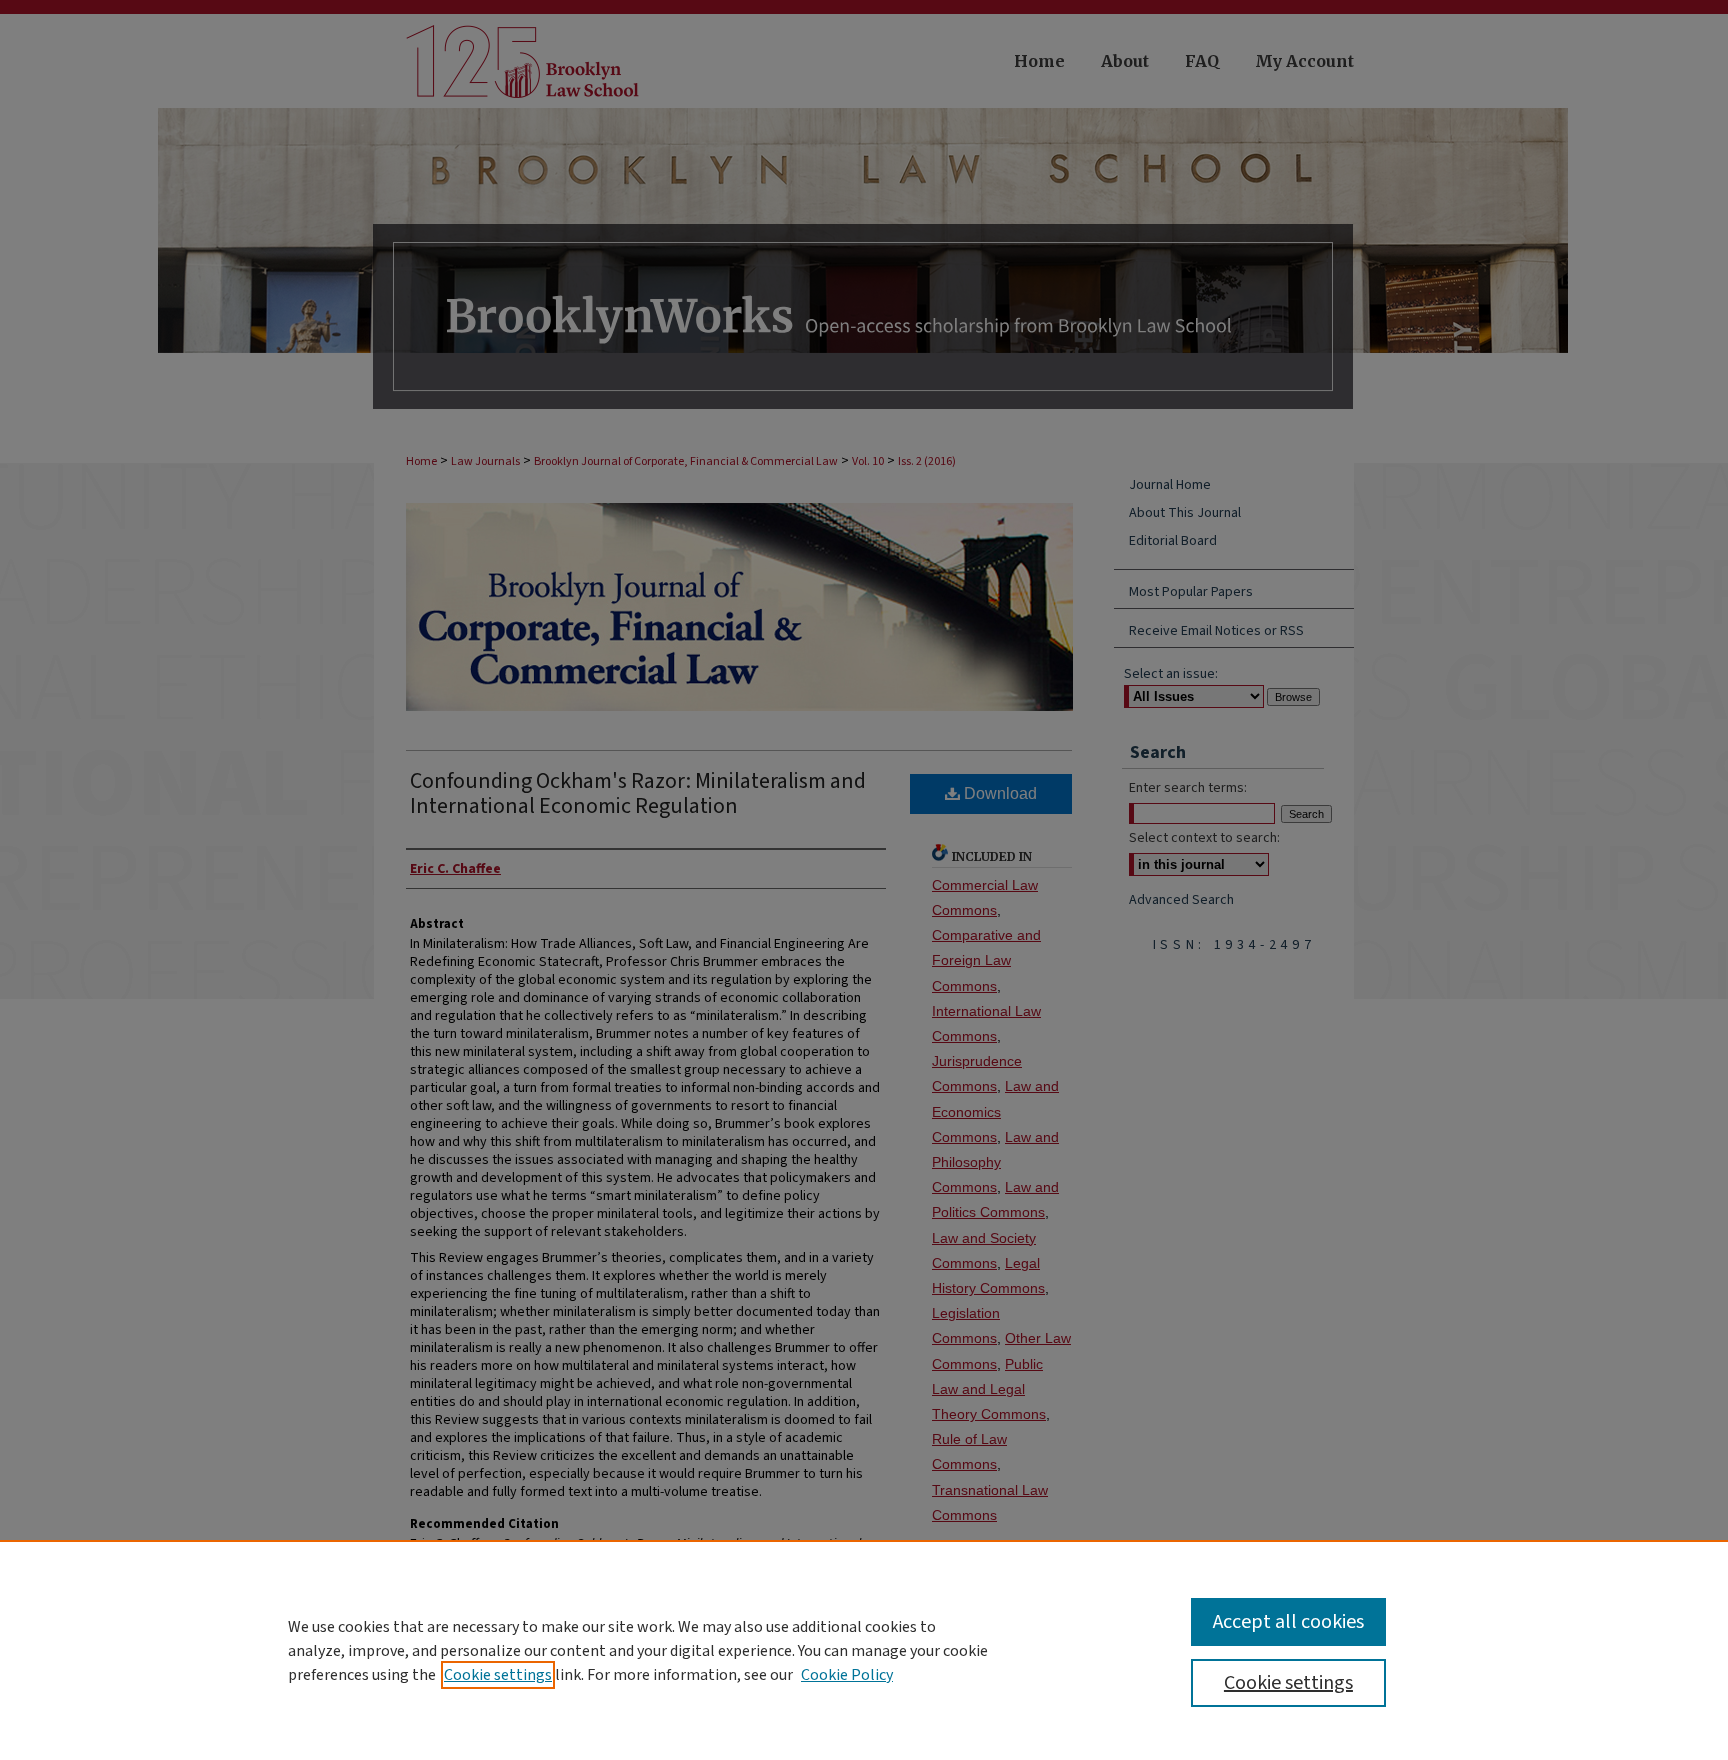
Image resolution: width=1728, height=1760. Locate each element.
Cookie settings (498, 1675)
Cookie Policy (847, 1675)
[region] (864, 1650)
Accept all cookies (1288, 1622)
